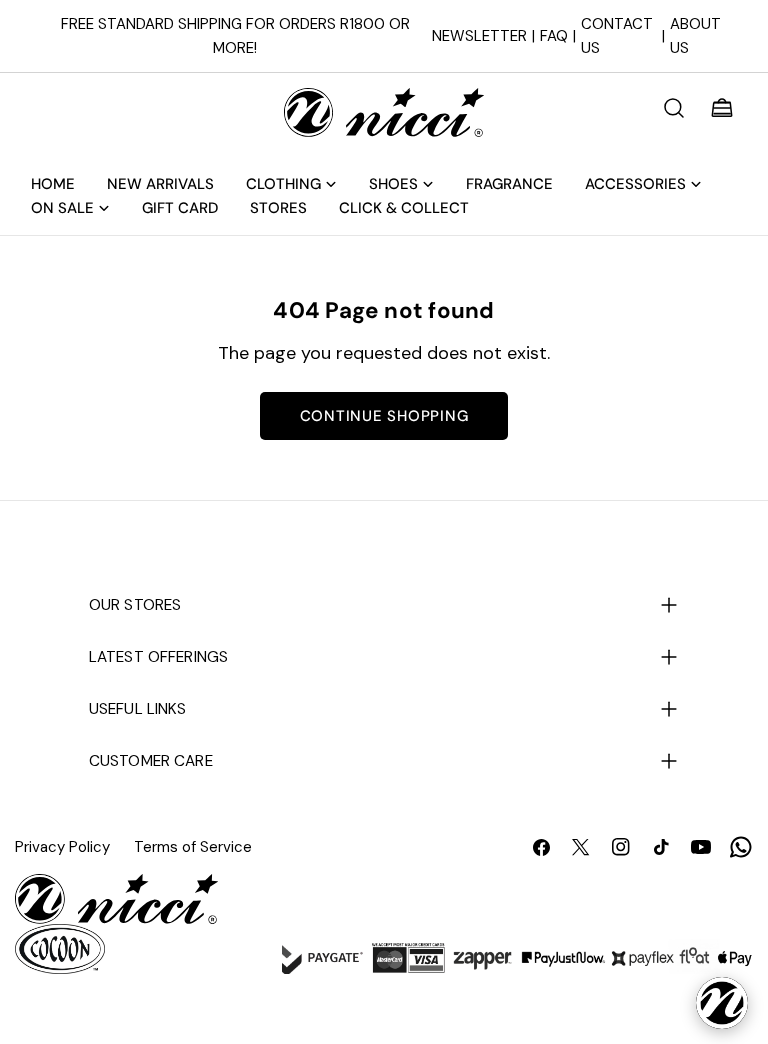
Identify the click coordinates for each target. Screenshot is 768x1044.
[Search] (674, 108)
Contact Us (617, 36)
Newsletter (479, 36)
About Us (695, 36)
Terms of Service (193, 847)
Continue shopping (384, 416)
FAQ (554, 36)
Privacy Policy (62, 847)
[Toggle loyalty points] (722, 1003)
